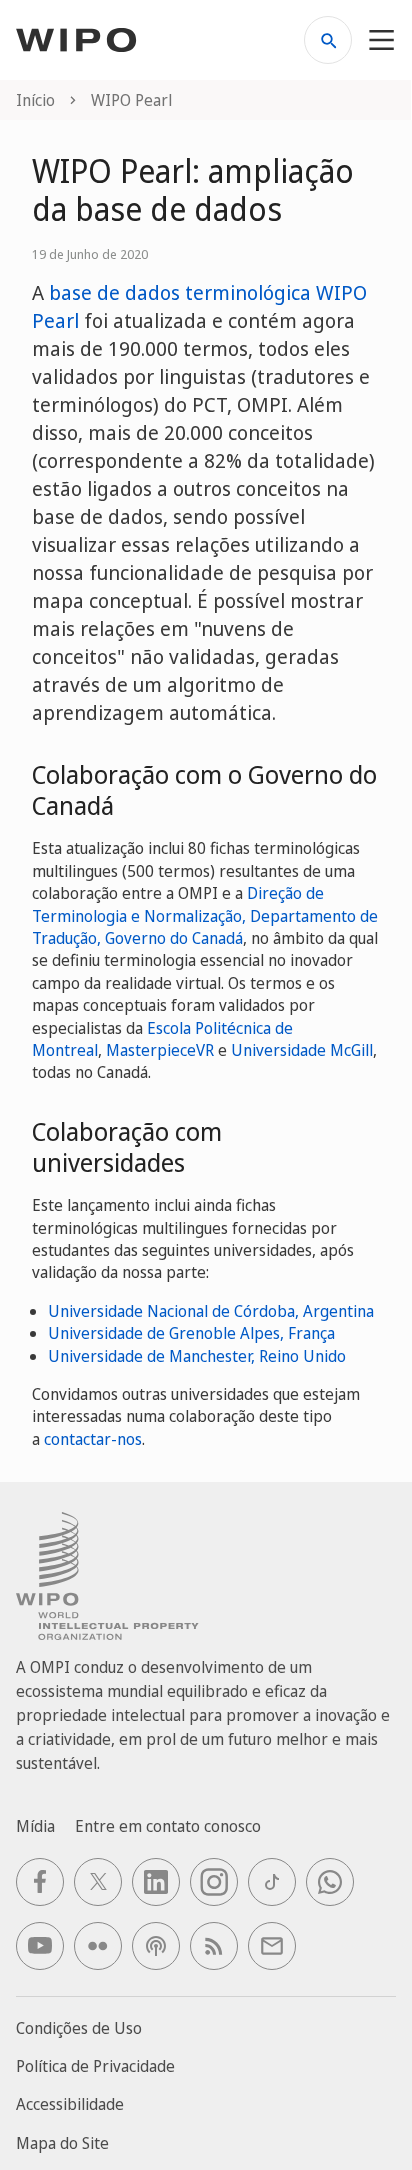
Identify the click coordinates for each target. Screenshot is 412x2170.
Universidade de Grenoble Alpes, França (191, 1333)
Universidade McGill (302, 1050)
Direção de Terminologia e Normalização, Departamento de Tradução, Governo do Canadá (205, 915)
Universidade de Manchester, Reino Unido (197, 1356)
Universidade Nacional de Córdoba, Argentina (211, 1311)
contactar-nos (93, 1439)
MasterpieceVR (160, 1050)
